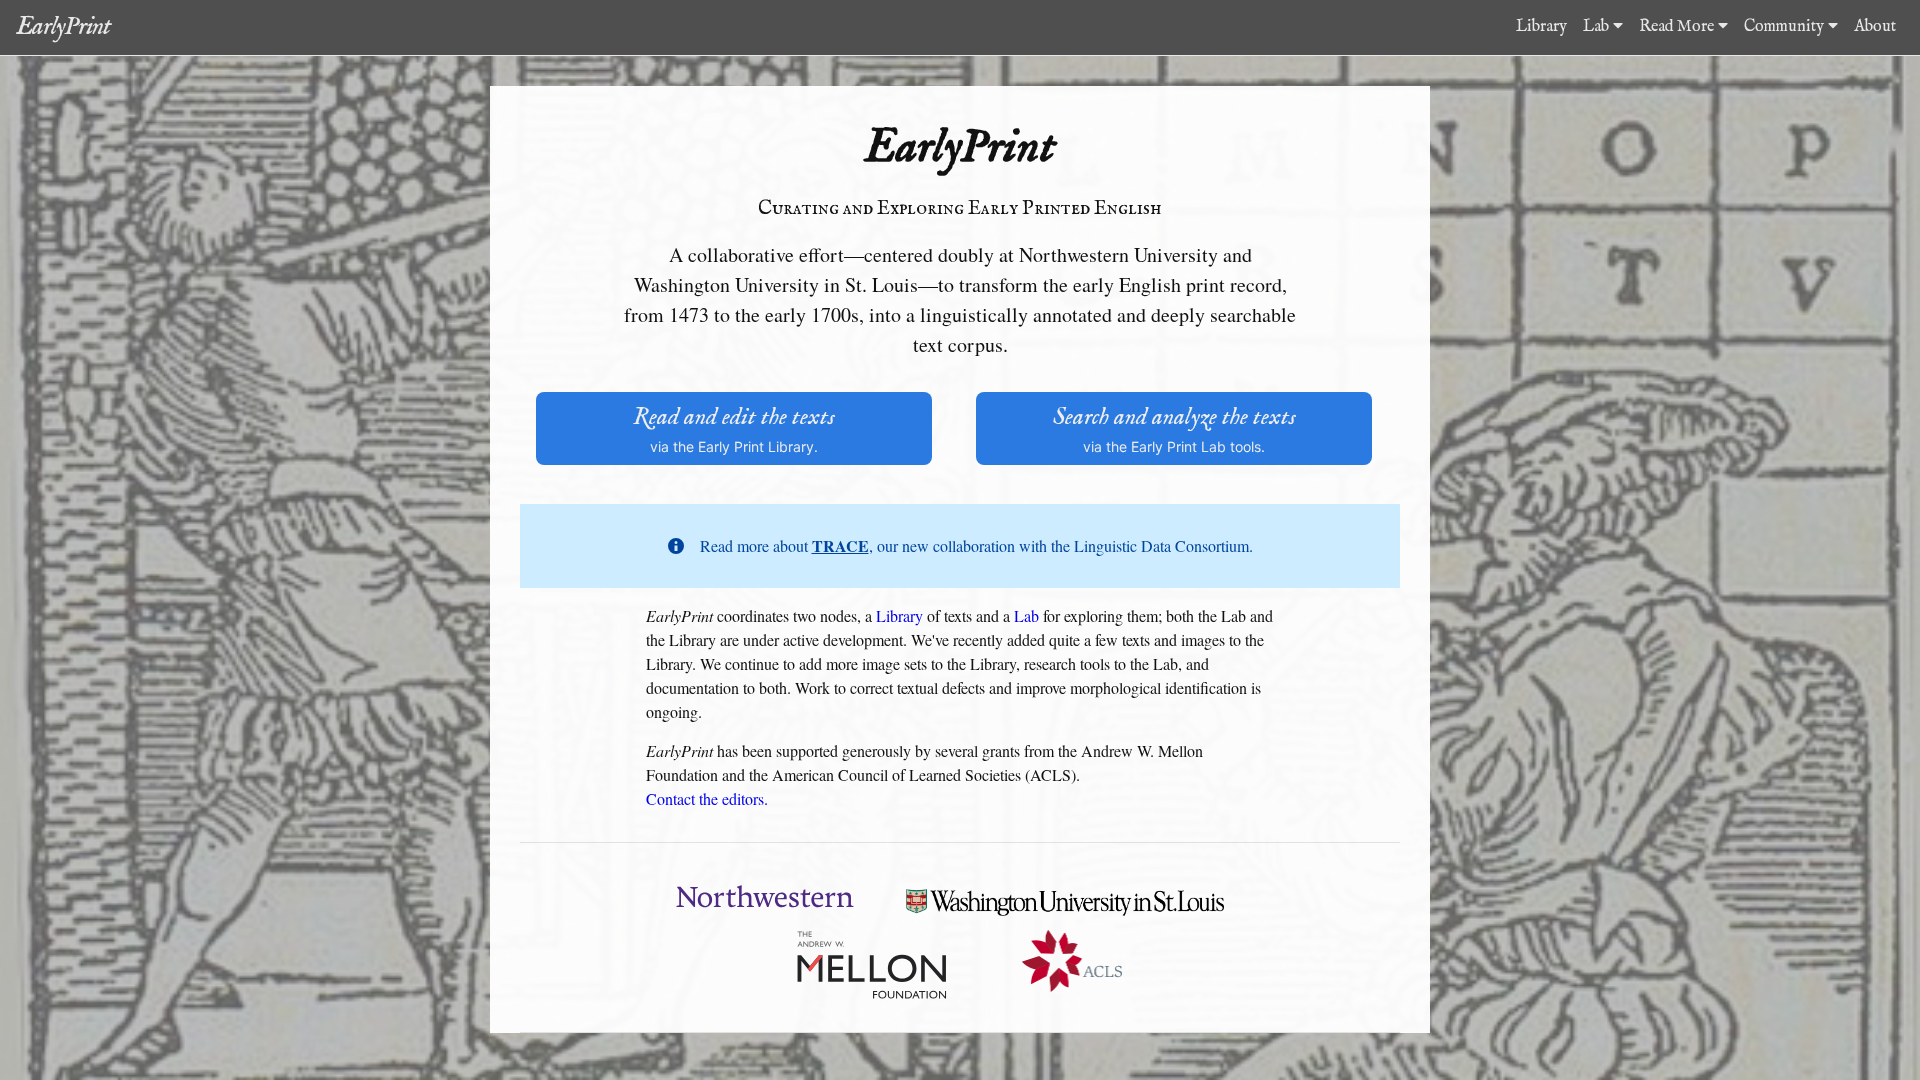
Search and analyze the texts (1174, 428)
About (1875, 27)
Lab (1598, 27)
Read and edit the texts (734, 428)
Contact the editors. (707, 798)
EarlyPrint (63, 26)
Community (1786, 27)
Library (1541, 27)
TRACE (840, 545)
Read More (1678, 27)
